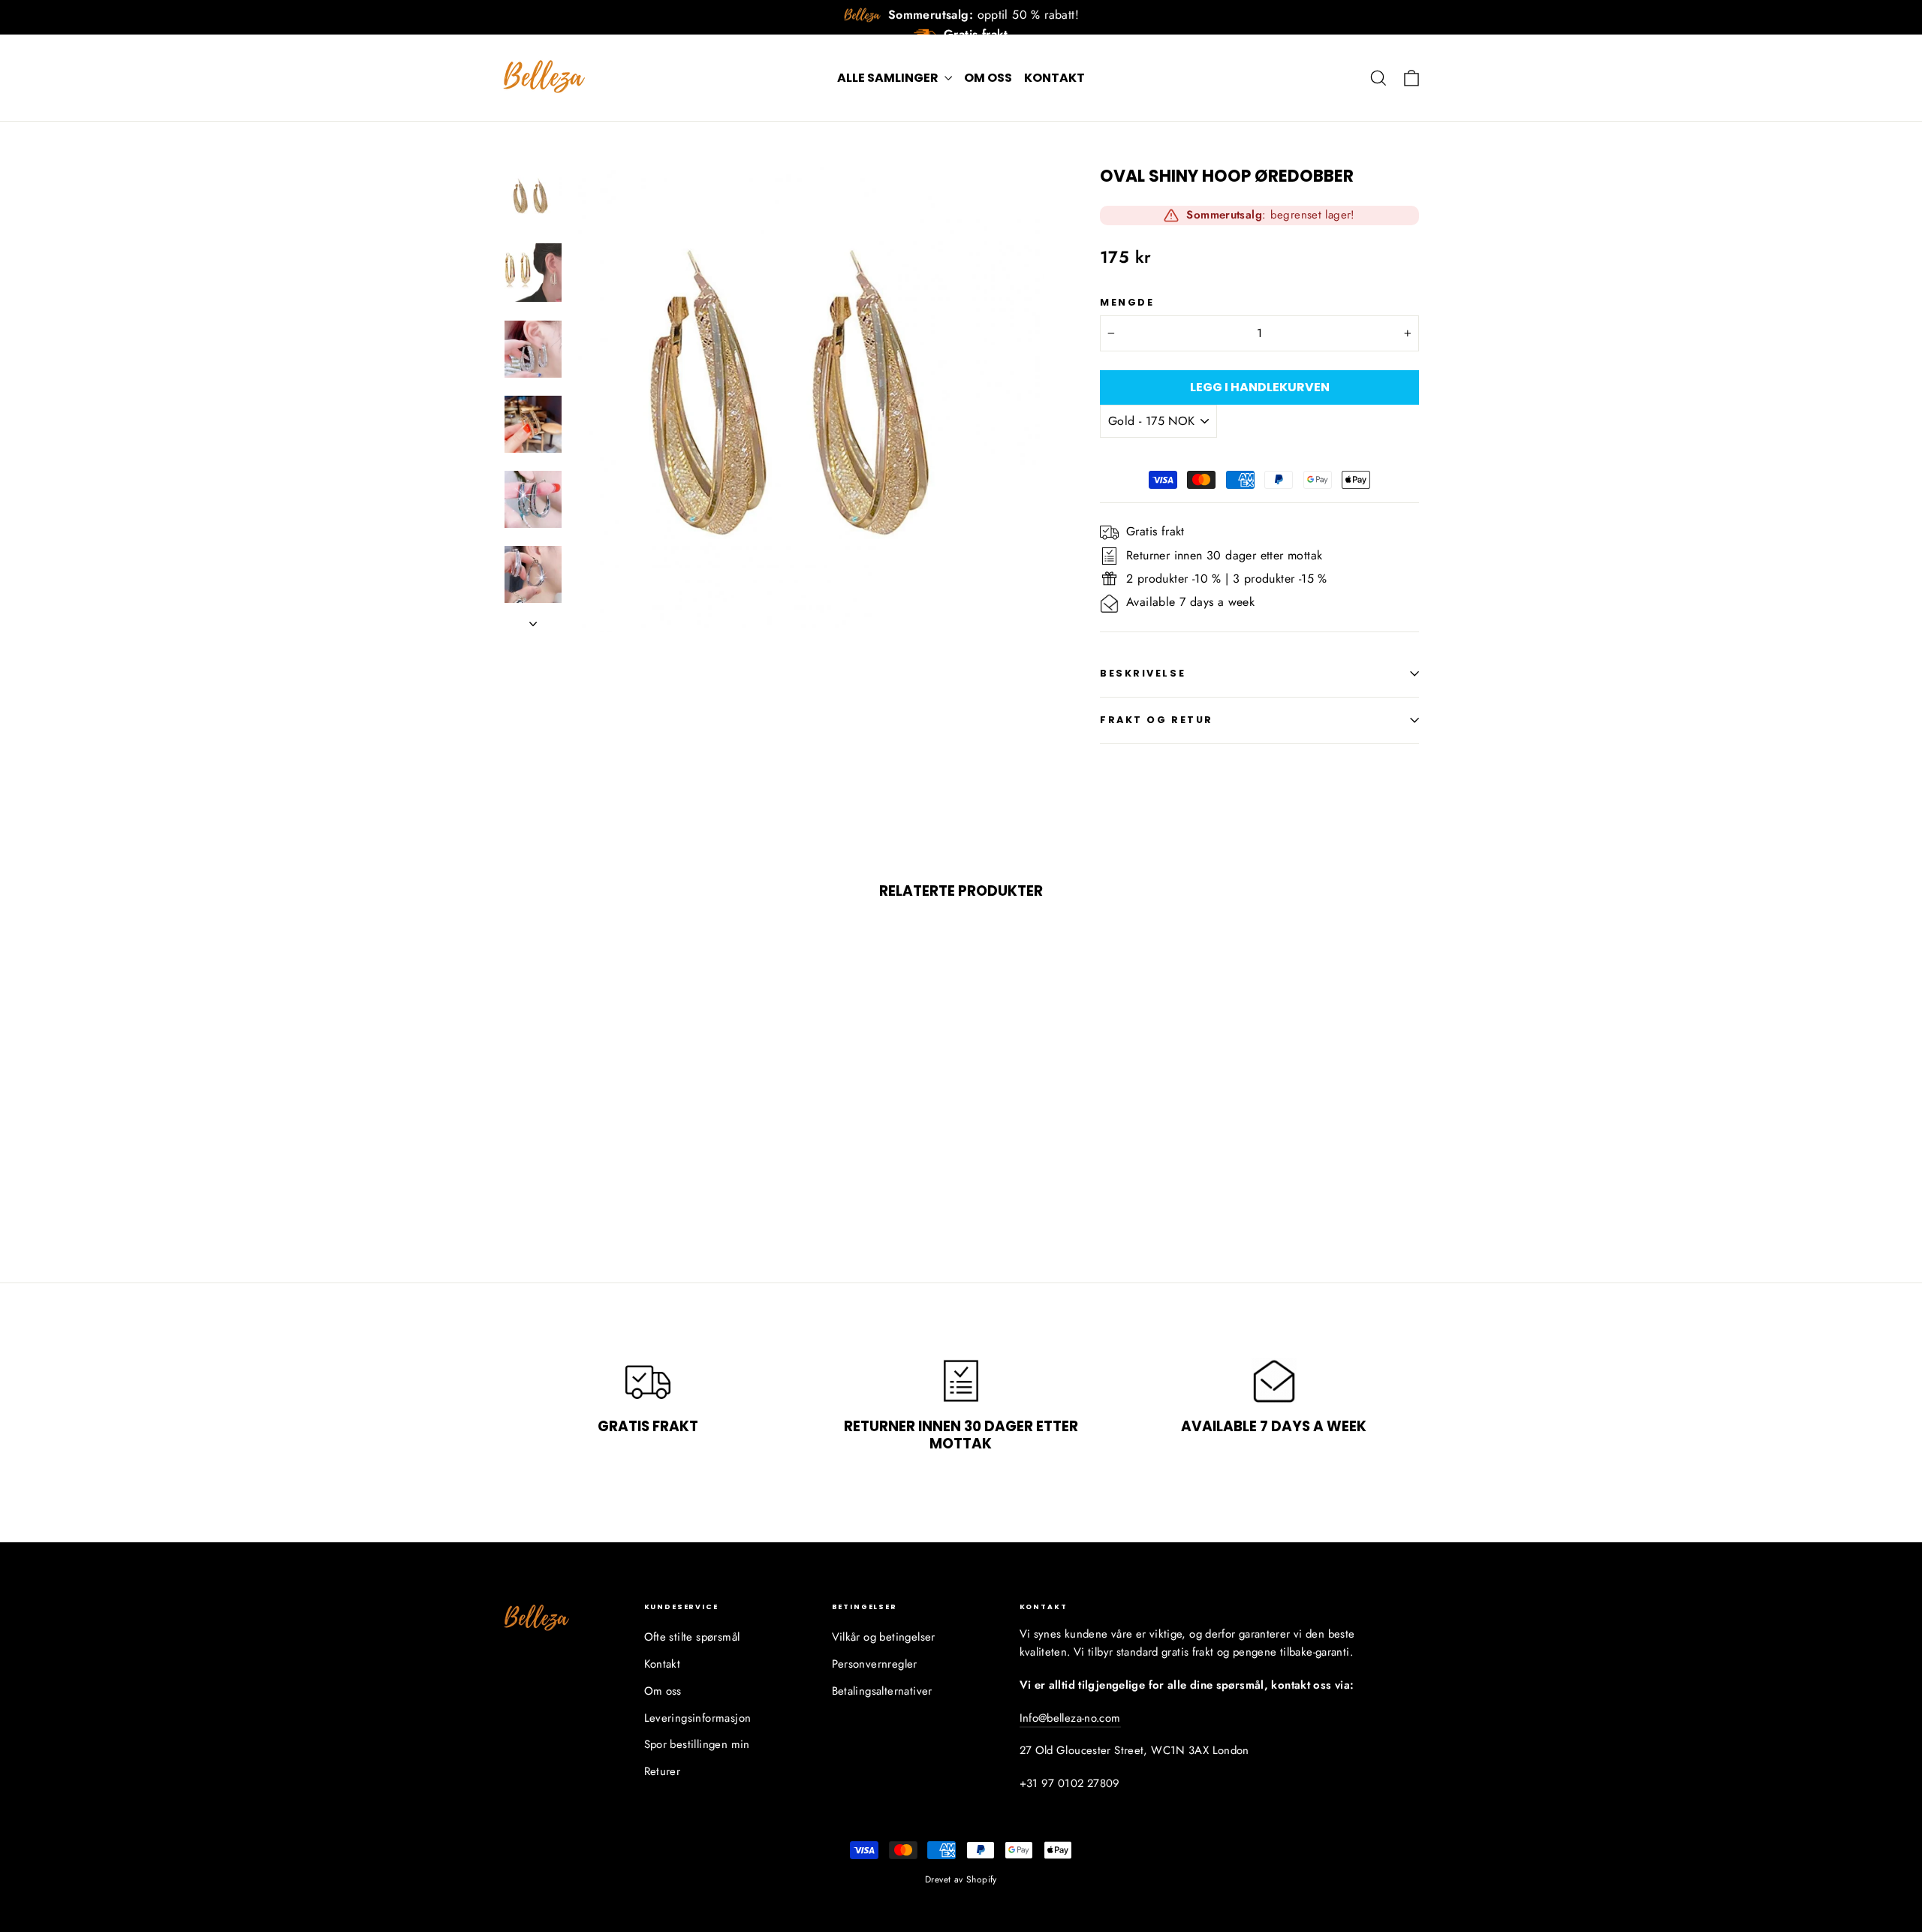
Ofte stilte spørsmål (692, 1637)
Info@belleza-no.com (1070, 1718)
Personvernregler (875, 1664)
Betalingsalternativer (882, 1691)
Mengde (1127, 302)
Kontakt (1054, 78)
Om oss (988, 78)
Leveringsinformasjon (698, 1718)
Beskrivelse (1143, 673)
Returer (663, 1771)
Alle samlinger (889, 78)
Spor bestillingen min (697, 1744)
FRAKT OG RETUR (1157, 720)
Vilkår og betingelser (884, 1637)
